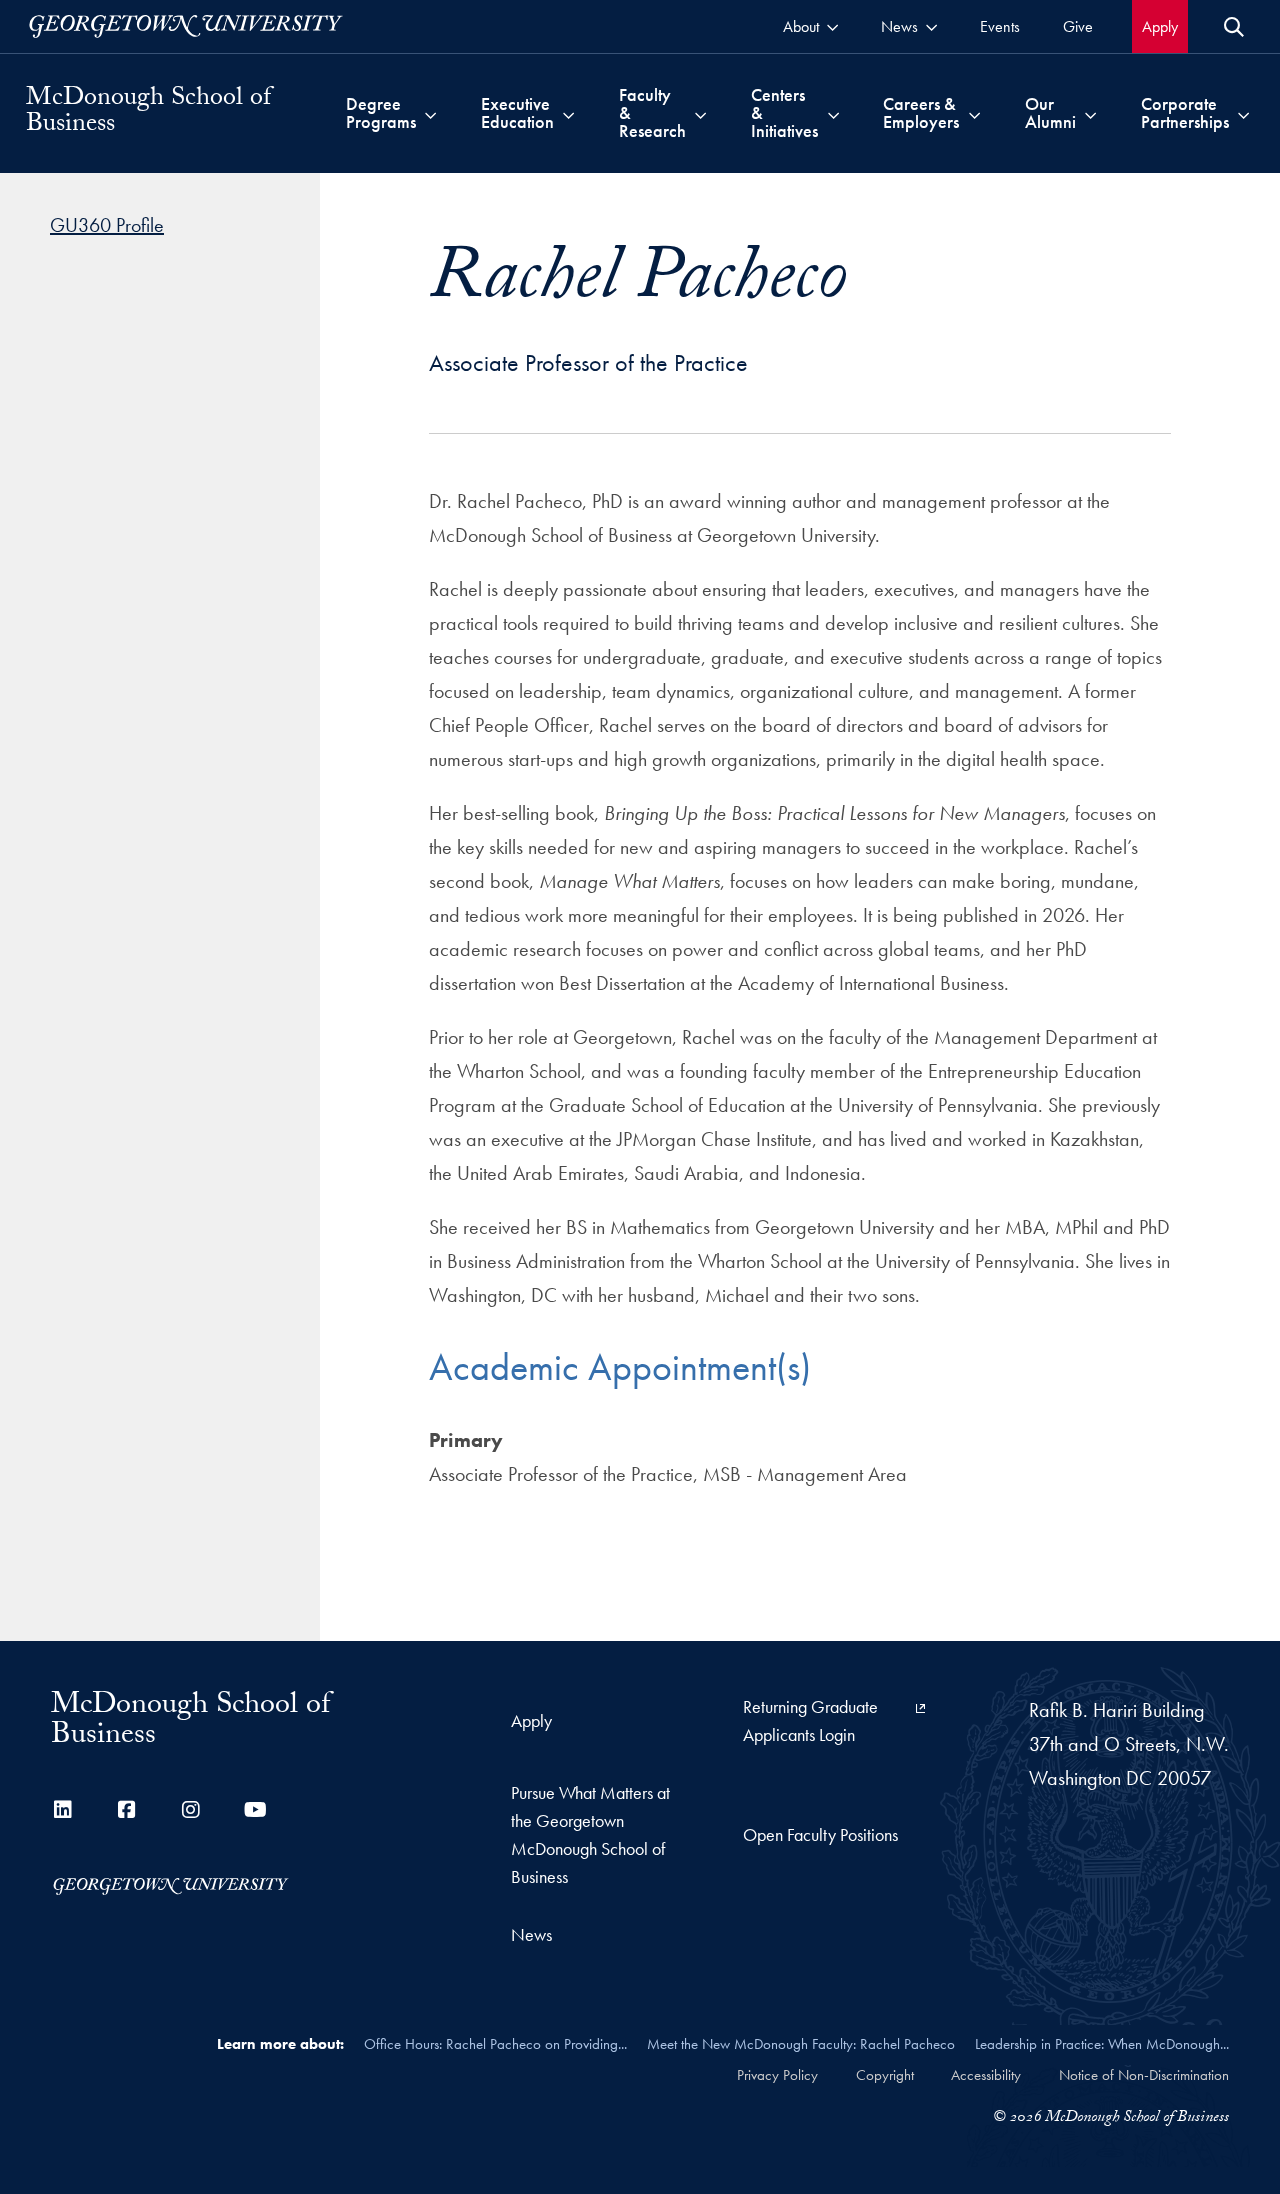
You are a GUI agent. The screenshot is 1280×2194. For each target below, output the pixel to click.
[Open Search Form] (1234, 27)
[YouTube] (255, 1810)
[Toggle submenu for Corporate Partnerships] (1243, 113)
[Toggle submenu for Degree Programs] (430, 113)
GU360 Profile (107, 225)
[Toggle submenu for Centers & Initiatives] (833, 113)
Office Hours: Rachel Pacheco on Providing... (495, 2044)
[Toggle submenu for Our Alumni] (1090, 113)
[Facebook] (127, 1810)
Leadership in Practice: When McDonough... (1102, 2044)
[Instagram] (191, 1810)
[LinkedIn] (63, 1810)
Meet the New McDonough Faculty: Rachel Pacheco (801, 2044)
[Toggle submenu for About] (832, 26)
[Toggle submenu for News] (931, 26)
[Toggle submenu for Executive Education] (568, 113)
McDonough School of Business (148, 113)
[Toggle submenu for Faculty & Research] (700, 113)
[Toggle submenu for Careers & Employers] (974, 113)
